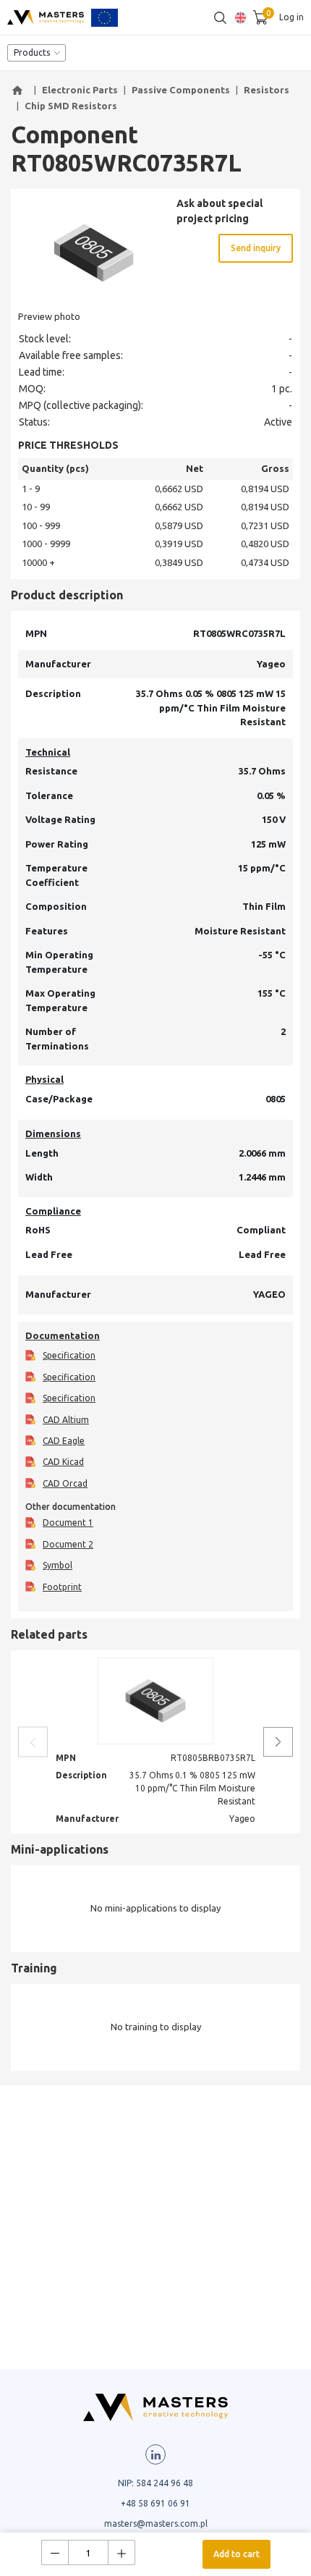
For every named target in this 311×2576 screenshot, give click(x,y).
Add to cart (237, 2554)
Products (32, 52)
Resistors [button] (267, 90)
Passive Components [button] (181, 90)
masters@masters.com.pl (156, 2524)
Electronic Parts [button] (80, 90)
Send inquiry (256, 248)
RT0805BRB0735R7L (213, 1758)
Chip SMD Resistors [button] (71, 106)
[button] (20, 90)
